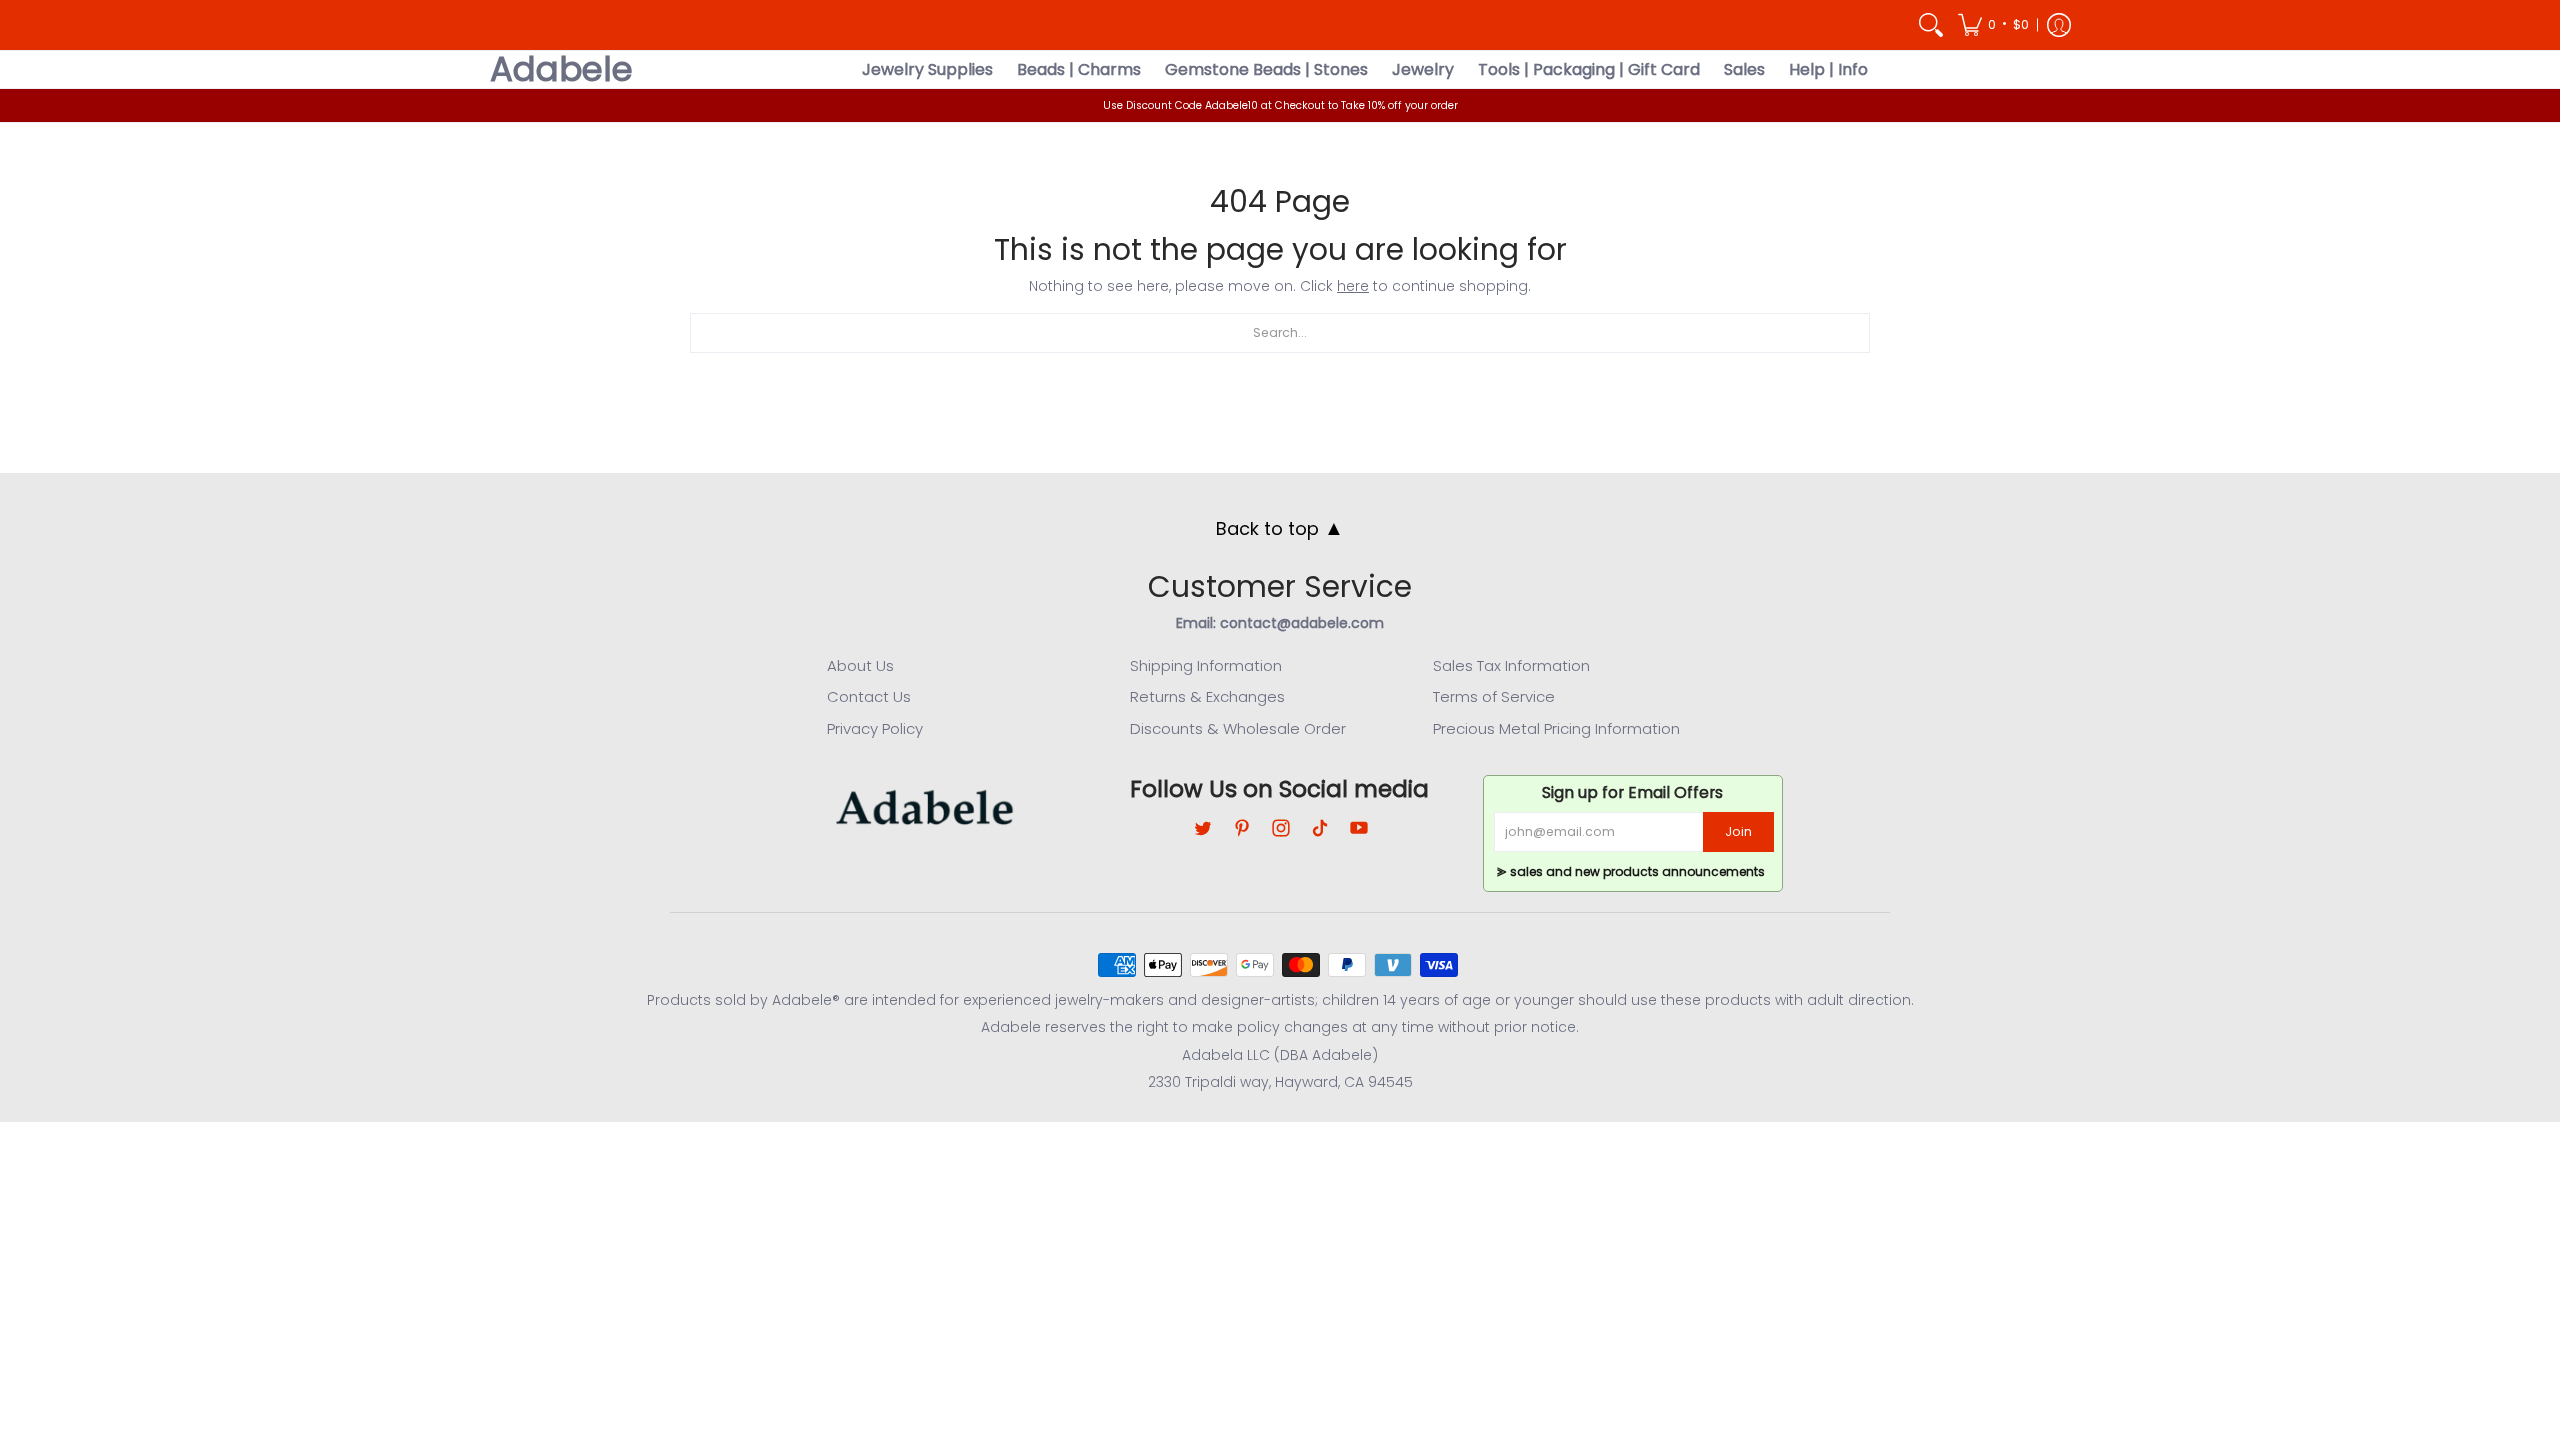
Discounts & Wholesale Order (1238, 728)
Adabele (561, 70)
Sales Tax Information (1511, 665)
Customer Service (1280, 586)
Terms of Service (1494, 696)
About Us (860, 665)
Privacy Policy (875, 728)
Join (1738, 831)
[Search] (1931, 25)
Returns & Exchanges (1207, 696)
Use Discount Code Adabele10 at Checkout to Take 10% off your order (1280, 105)
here (1353, 286)
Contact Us (869, 696)
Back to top (1280, 528)
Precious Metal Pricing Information (1556, 728)
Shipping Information (1206, 665)
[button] (1993, 25)
